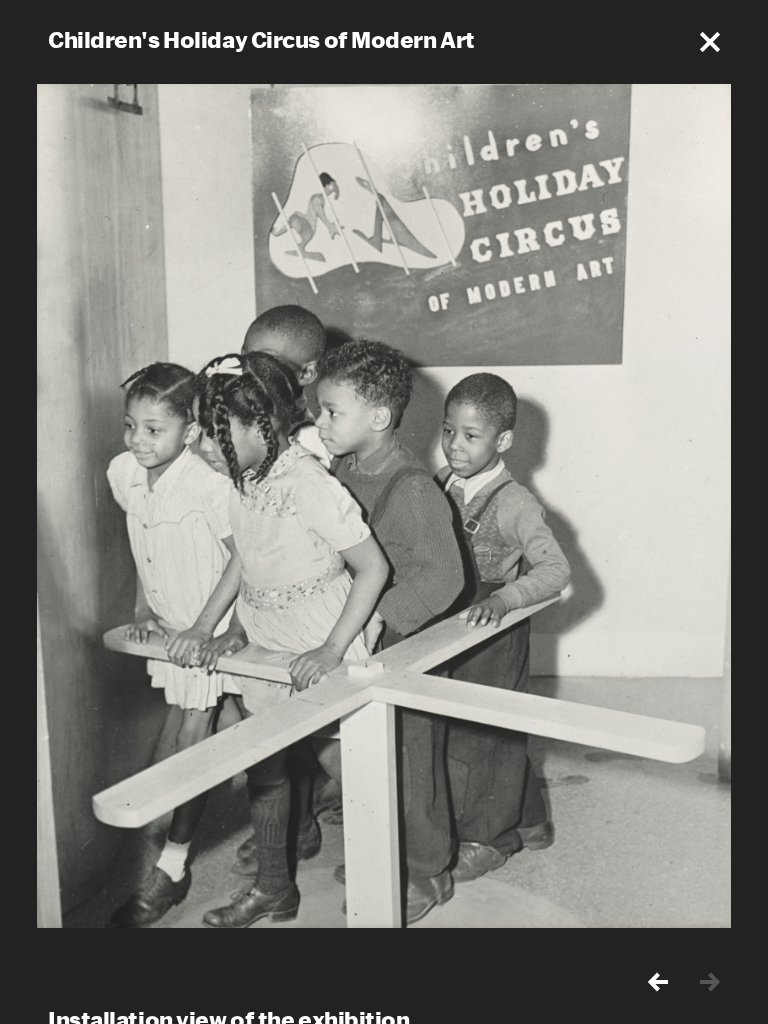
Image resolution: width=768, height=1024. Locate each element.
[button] (710, 42)
